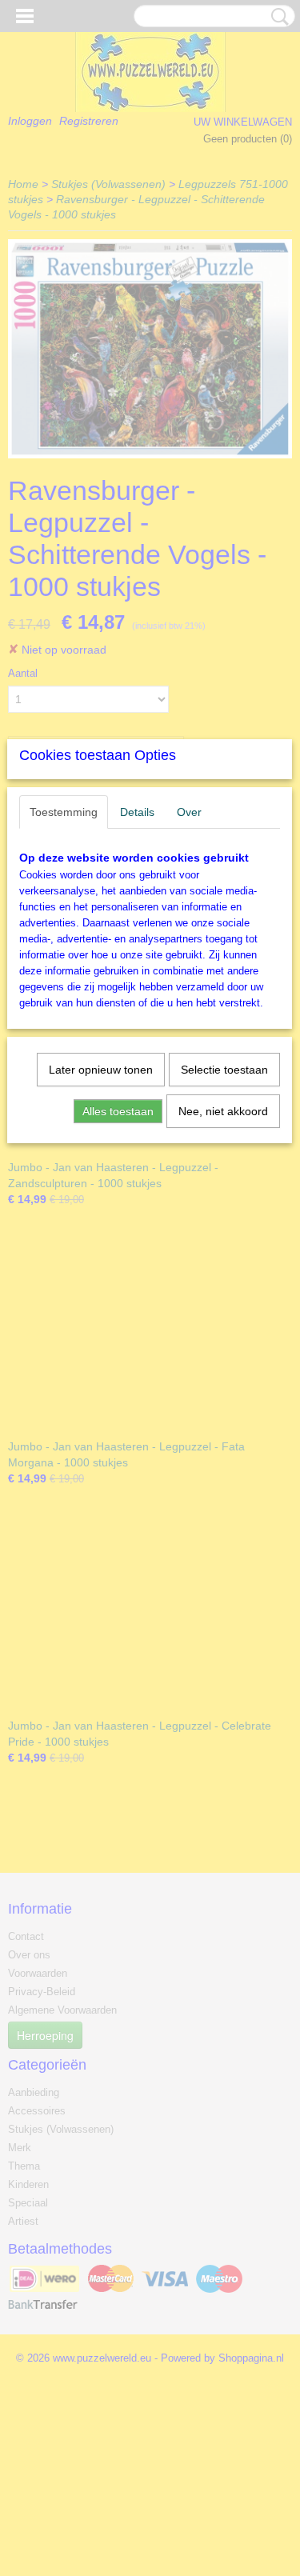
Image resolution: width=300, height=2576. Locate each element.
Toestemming (64, 812)
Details (137, 812)
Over (189, 812)
